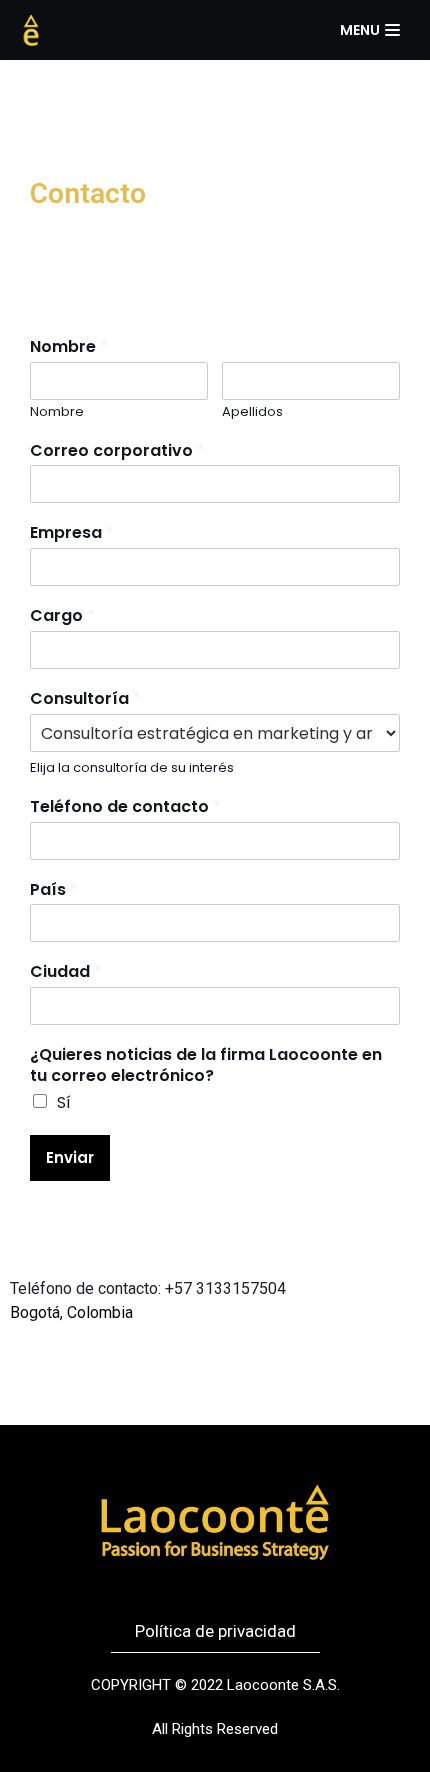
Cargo (62, 616)
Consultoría (85, 699)
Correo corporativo (117, 451)
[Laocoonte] (31, 30)
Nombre (69, 347)
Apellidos (252, 412)
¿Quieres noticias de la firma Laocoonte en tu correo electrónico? (206, 1066)
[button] (215, 1632)
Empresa (72, 533)
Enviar (70, 1157)
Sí (64, 1102)
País (54, 890)
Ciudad (66, 972)
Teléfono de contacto (125, 807)
